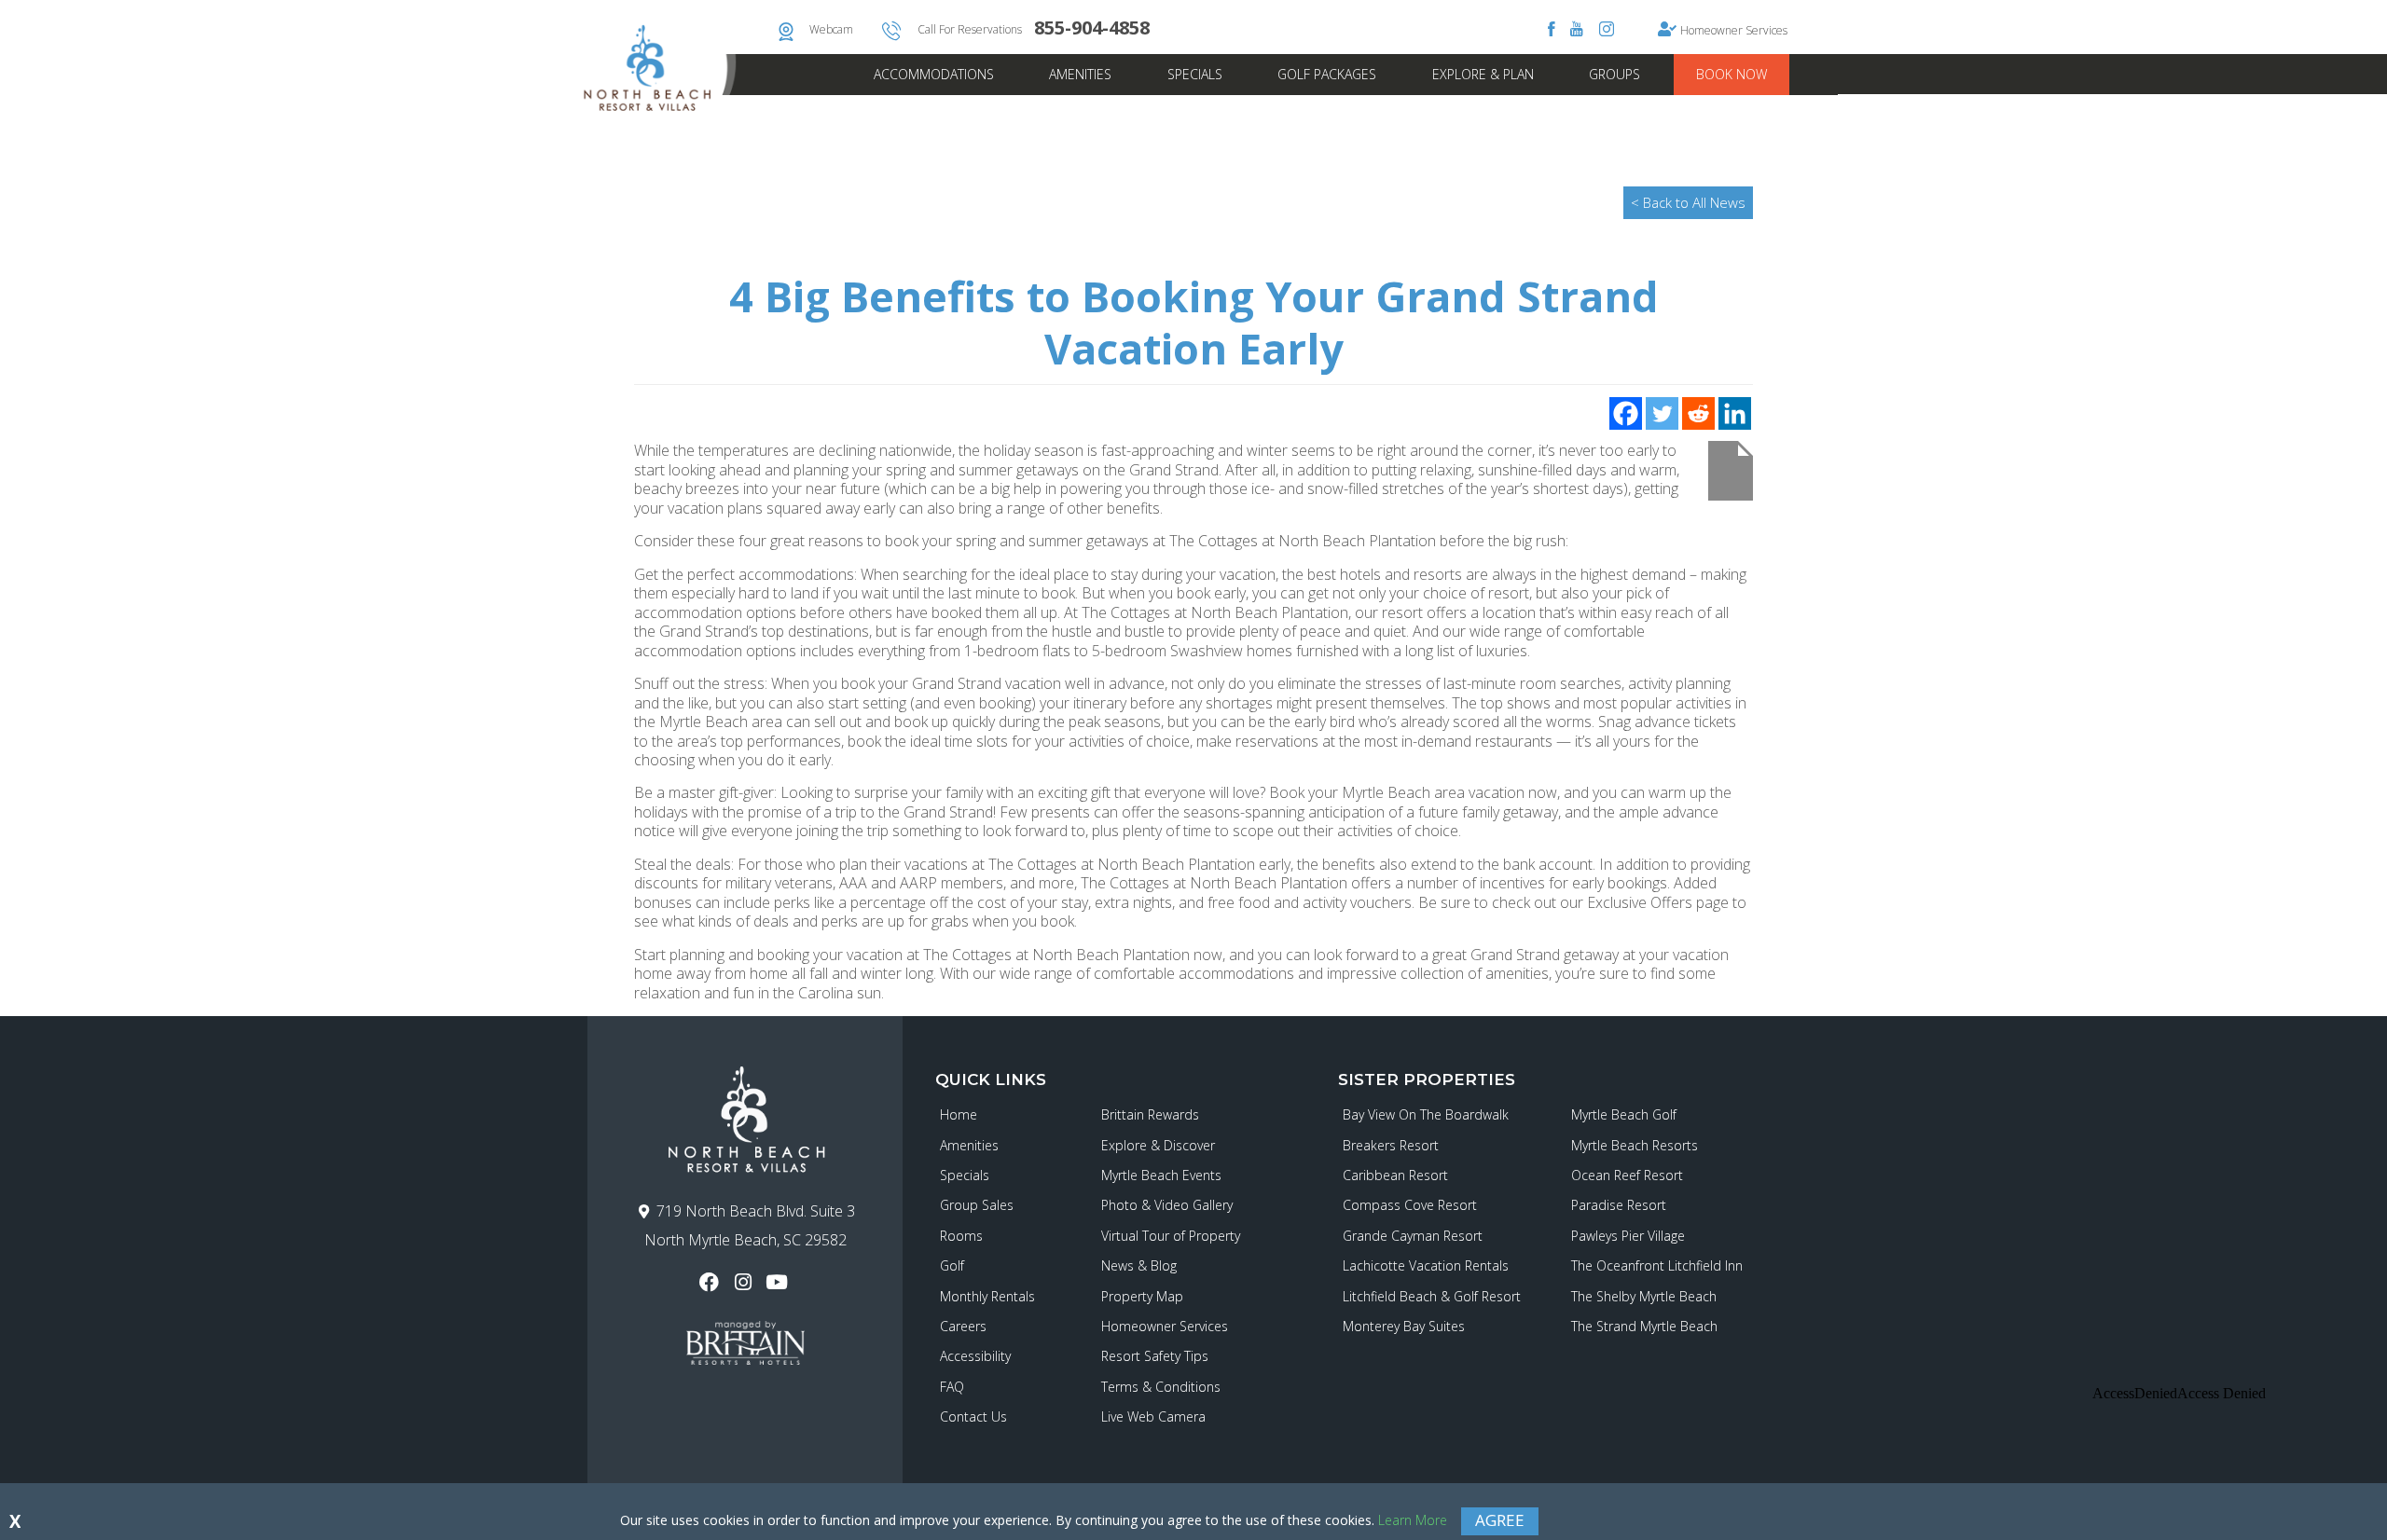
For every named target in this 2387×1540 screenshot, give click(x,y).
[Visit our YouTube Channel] (779, 1282)
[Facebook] (1626, 413)
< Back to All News (1688, 202)
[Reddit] (1698, 413)
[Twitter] (1662, 413)
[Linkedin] (1735, 413)
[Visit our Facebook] (711, 1282)
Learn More (1413, 1520)
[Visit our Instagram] (745, 1282)
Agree (1500, 1520)
